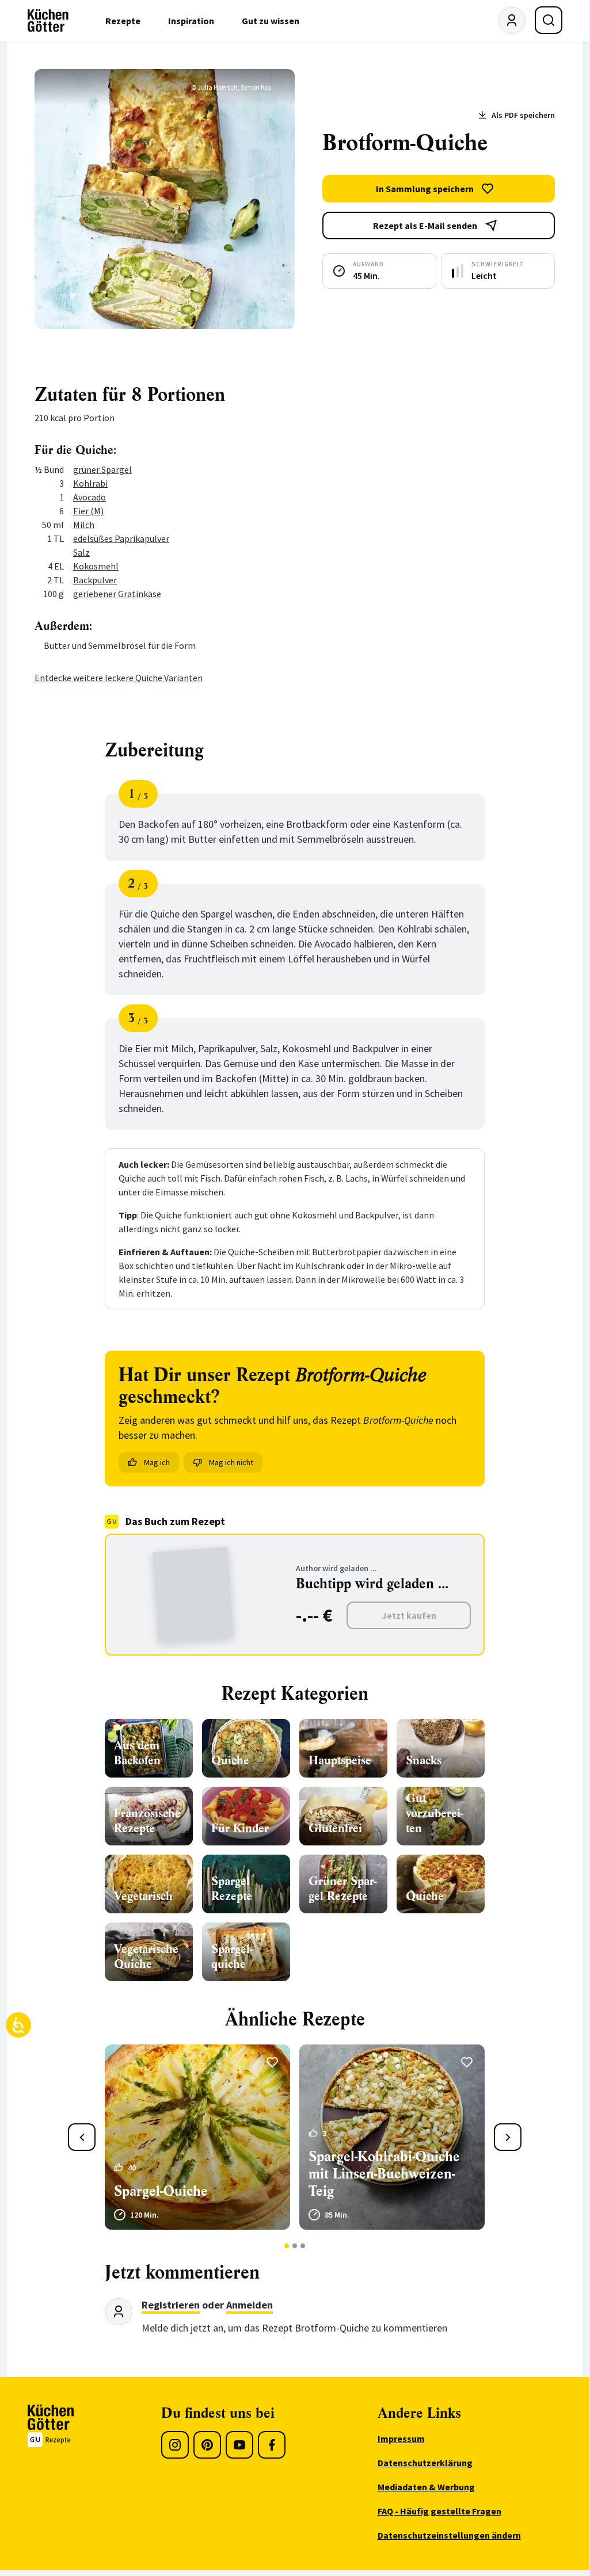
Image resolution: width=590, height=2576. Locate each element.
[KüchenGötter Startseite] (48, 21)
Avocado (90, 497)
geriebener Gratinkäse (117, 594)
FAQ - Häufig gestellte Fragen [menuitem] (439, 2511)
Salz (81, 552)
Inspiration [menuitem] (191, 21)
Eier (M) (88, 511)
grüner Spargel (102, 469)
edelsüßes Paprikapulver (121, 538)
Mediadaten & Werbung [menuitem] (426, 2487)
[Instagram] (175, 2445)
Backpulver (95, 580)
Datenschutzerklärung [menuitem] (425, 2463)
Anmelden (250, 2305)
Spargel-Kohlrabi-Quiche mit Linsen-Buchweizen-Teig (384, 2174)
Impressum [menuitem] (401, 2439)
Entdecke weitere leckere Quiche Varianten (119, 678)
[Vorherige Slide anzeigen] (82, 2137)
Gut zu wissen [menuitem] (271, 21)
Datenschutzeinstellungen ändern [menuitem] (449, 2535)
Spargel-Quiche (161, 2191)
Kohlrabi (90, 483)
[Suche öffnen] (549, 20)
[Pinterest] (207, 2445)
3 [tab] (303, 2246)
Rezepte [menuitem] (123, 21)
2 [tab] (295, 2246)
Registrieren (171, 2305)
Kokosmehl (96, 566)
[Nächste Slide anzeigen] (508, 2137)
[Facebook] (272, 2445)
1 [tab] (287, 2246)
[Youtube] (239, 2445)
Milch (84, 525)
